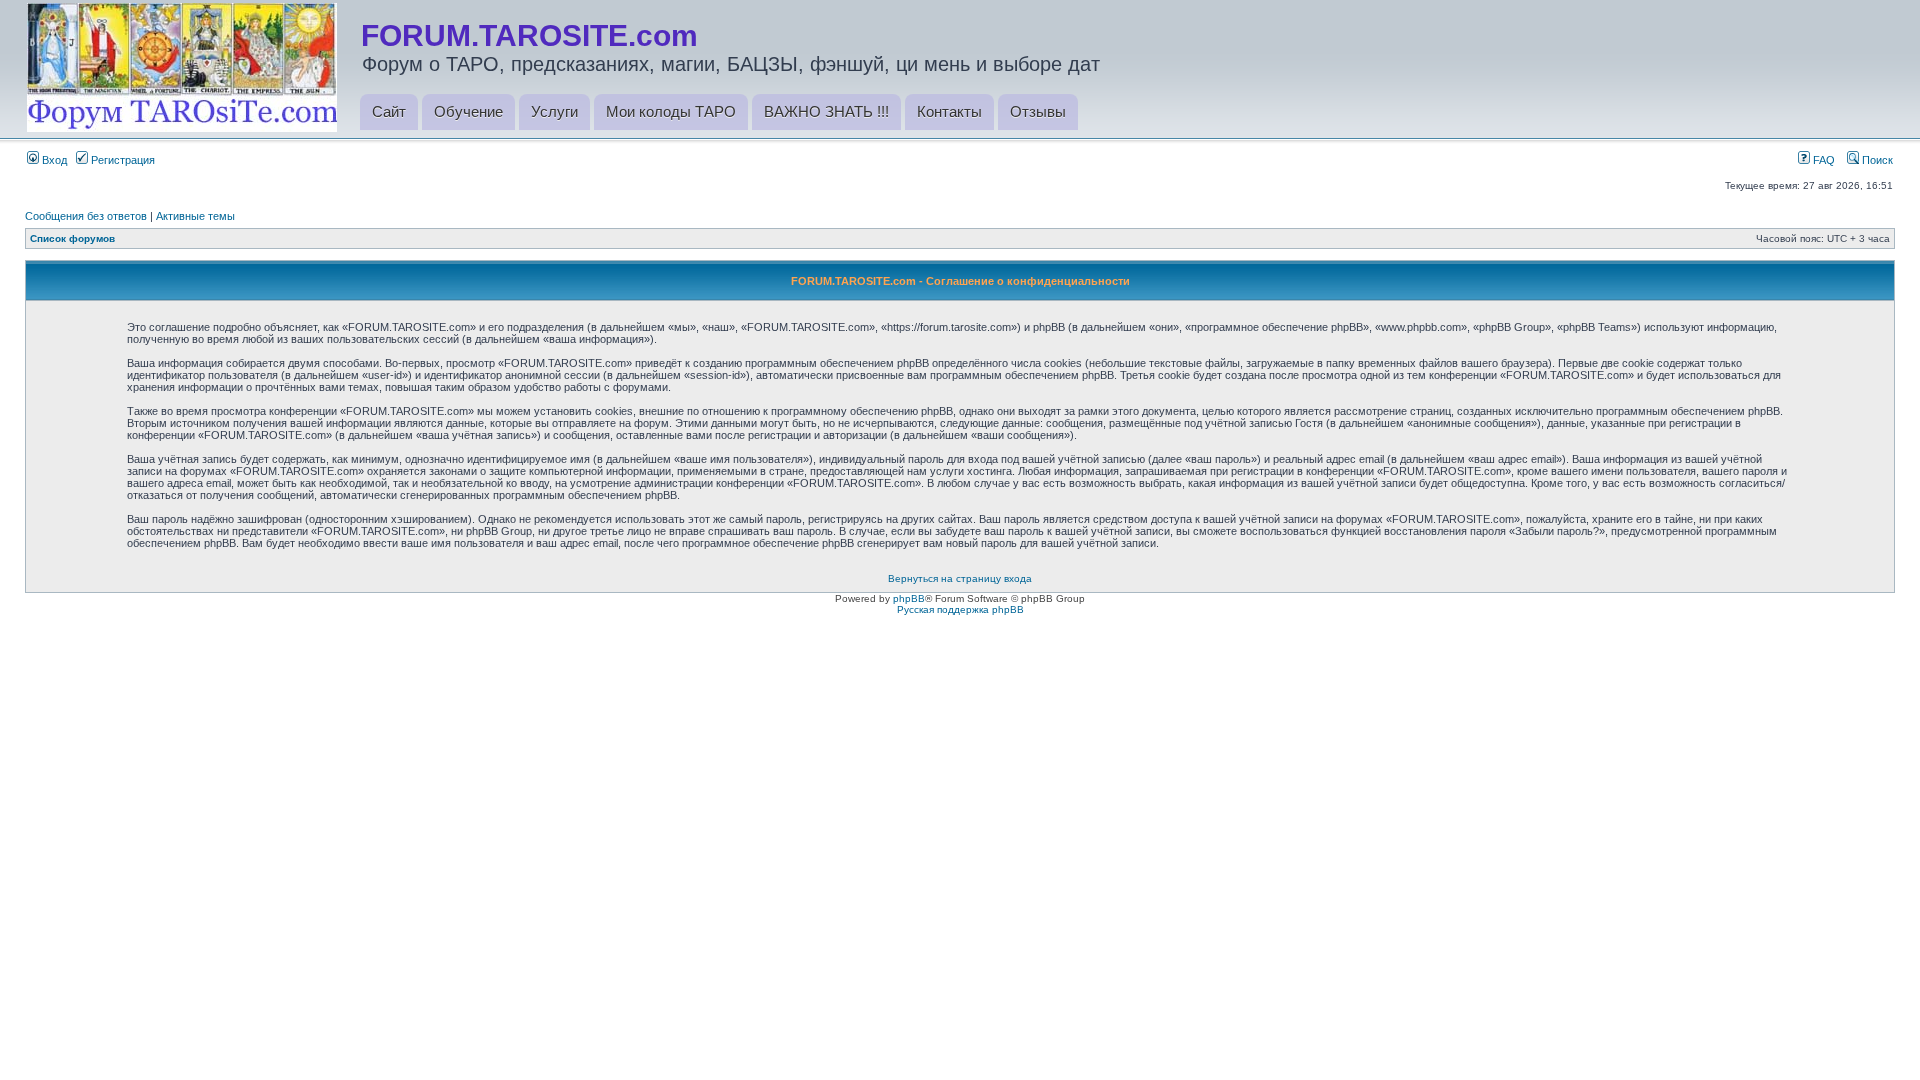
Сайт (389, 111)
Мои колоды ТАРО (671, 111)
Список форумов (72, 238)
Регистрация (121, 160)
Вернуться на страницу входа (960, 578)
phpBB (909, 598)
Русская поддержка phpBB (960, 609)
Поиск (1876, 160)
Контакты (949, 111)
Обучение (468, 111)
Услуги (554, 111)
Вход (53, 160)
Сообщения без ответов (86, 216)
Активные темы (195, 216)
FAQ (1822, 160)
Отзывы (1038, 111)
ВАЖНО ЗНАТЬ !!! (826, 111)
